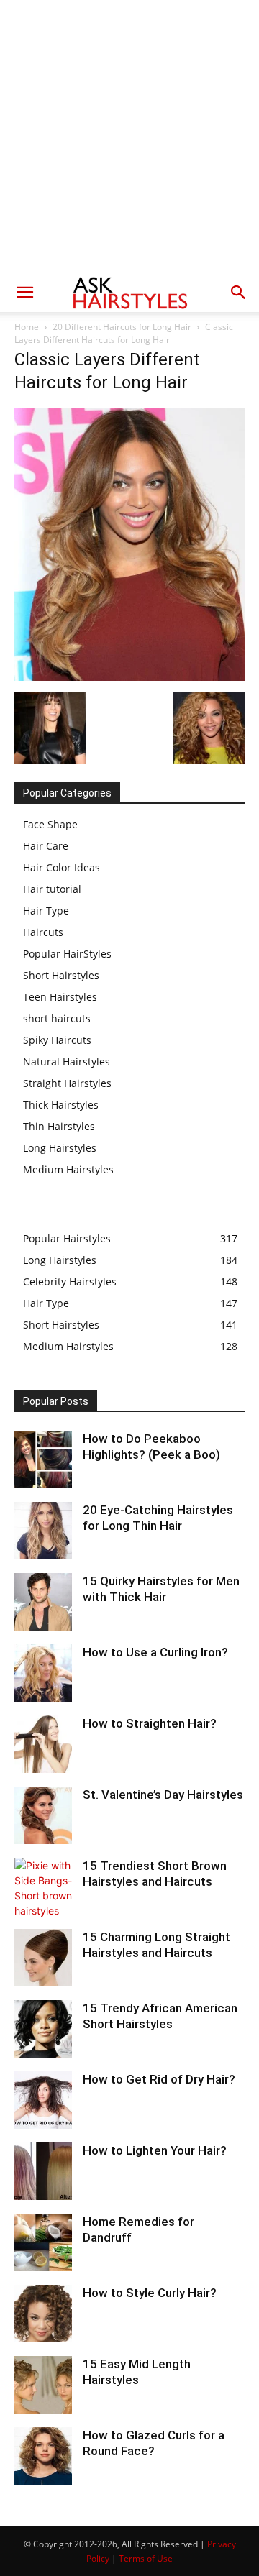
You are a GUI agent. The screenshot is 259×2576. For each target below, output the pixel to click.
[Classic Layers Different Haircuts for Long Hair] (129, 677)
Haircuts (43, 932)
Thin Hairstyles (59, 1126)
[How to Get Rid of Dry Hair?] (43, 2100)
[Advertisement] (129, 137)
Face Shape (50, 824)
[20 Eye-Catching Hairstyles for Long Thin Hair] (43, 1531)
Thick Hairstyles (61, 1105)
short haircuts (57, 1018)
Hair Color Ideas (62, 867)
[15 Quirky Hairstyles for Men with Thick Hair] (43, 1602)
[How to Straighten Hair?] (43, 1744)
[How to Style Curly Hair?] (43, 2314)
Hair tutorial (52, 889)
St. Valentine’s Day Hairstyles (163, 1795)
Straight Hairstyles (67, 1083)
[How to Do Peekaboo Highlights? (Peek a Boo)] (43, 1459)
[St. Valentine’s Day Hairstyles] (43, 1815)
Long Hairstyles (60, 1148)
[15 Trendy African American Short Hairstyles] (43, 2029)
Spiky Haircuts (57, 1040)
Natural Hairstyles (67, 1062)
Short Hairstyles (61, 975)
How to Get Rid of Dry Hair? (159, 2079)
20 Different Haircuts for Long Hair (122, 327)
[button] (24, 293)
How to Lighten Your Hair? (155, 2150)
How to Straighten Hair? (150, 1723)
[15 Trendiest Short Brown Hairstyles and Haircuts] (43, 1888)
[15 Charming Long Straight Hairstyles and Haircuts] (43, 1958)
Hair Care (46, 846)
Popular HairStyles (67, 954)
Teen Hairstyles (60, 997)
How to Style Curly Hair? (150, 2293)
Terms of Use (146, 2558)
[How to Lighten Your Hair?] (43, 2171)
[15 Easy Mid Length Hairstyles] (43, 2385)
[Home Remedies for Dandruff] (43, 2242)
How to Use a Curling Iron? (155, 1652)
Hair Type (46, 911)
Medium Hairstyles (68, 1169)
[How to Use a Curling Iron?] (43, 1673)
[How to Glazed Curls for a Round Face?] (43, 2456)
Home (27, 327)
